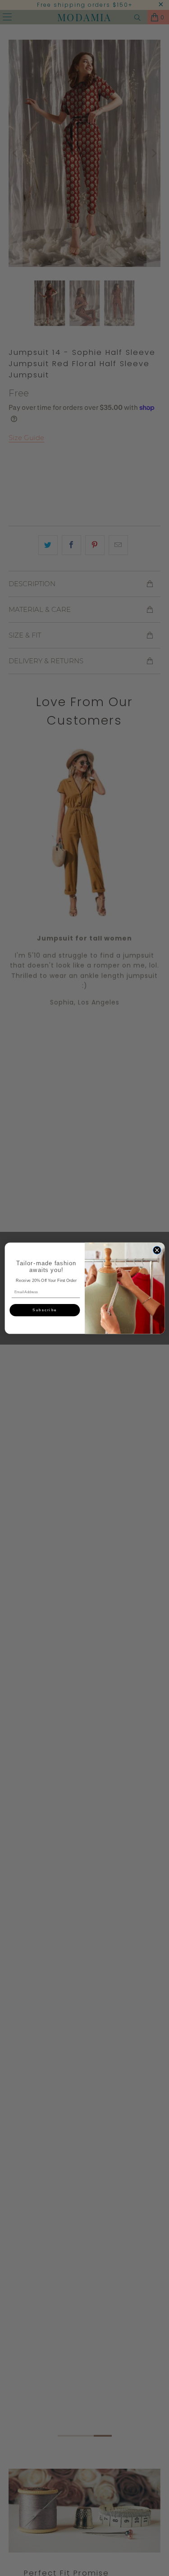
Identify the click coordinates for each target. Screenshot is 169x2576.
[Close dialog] (157, 1250)
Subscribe (44, 1310)
